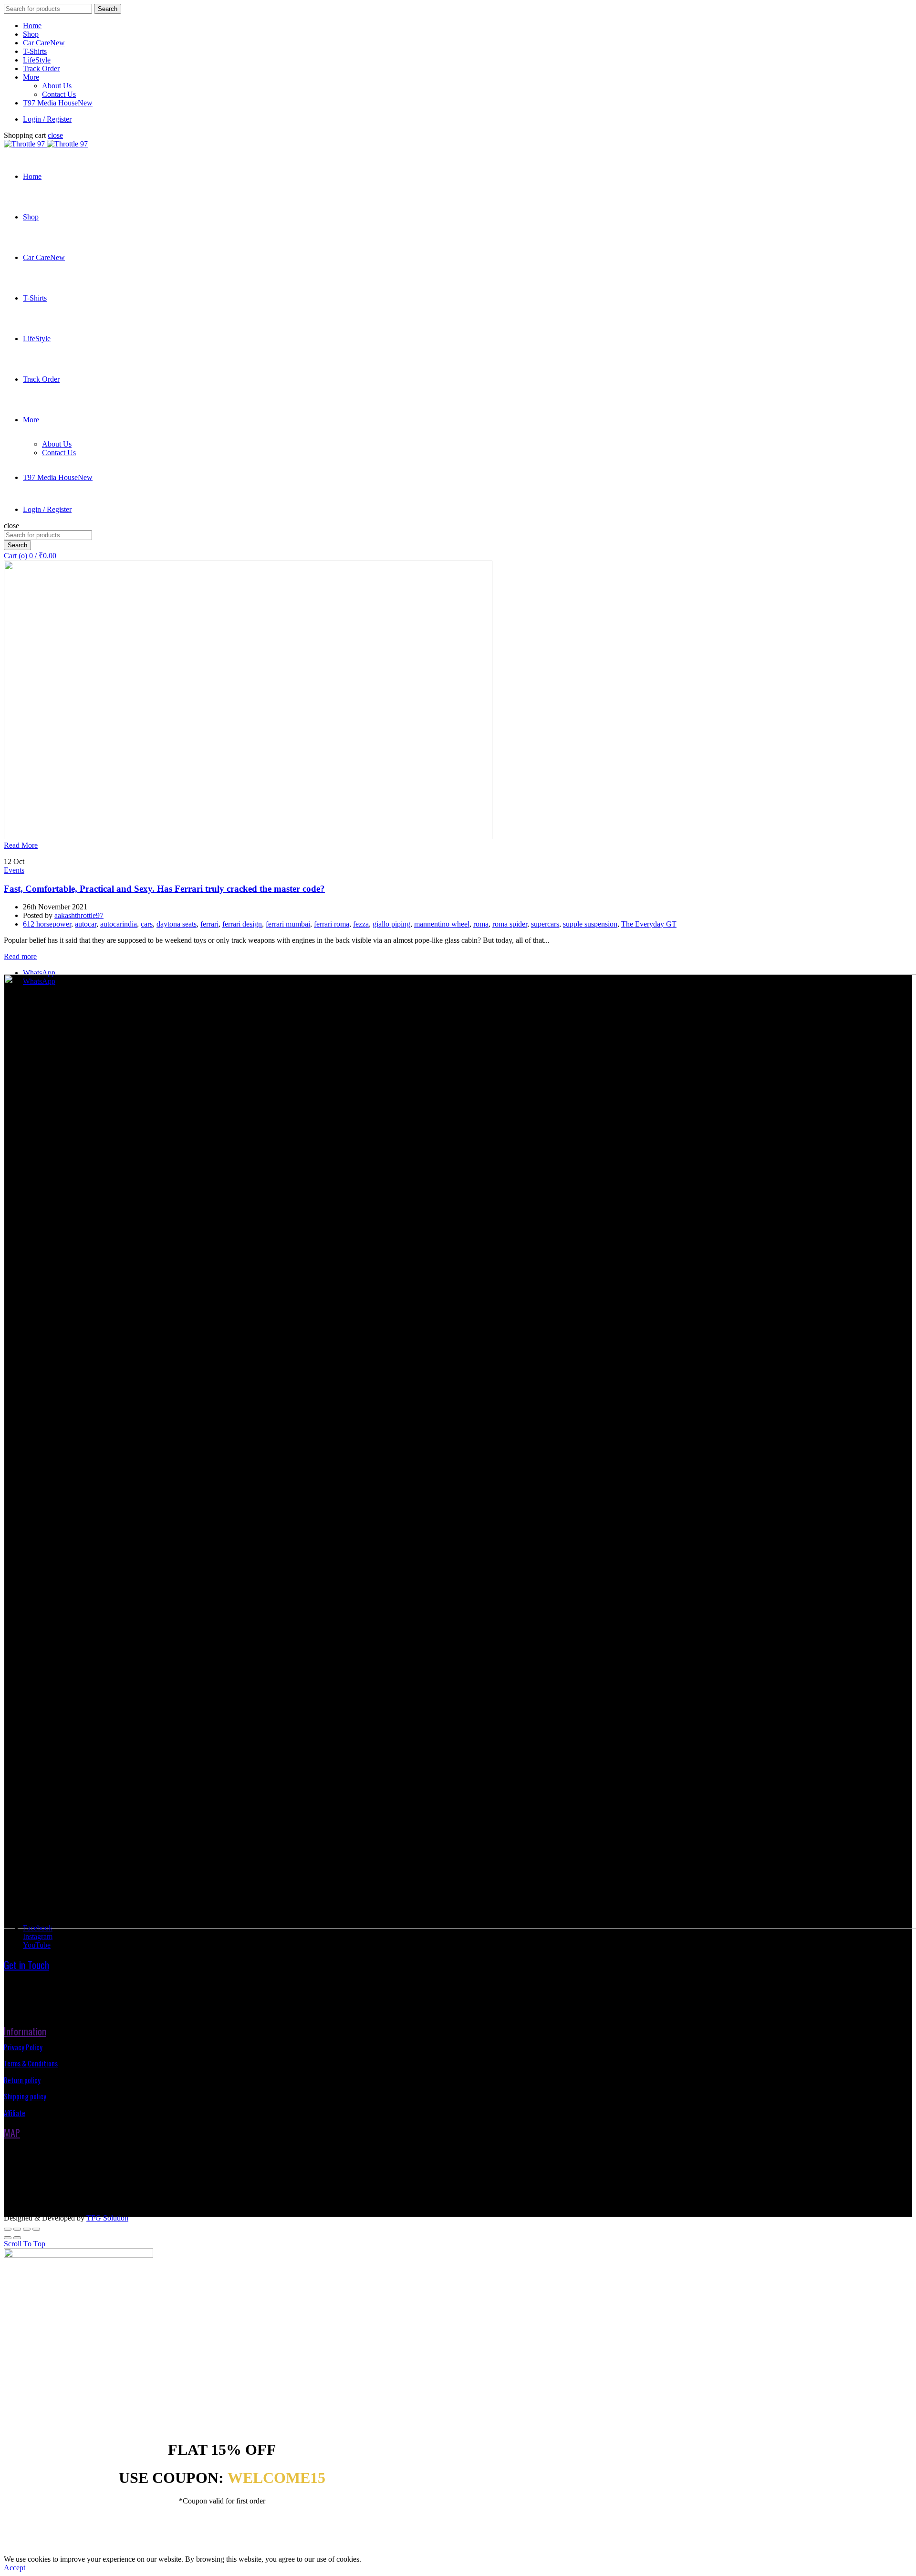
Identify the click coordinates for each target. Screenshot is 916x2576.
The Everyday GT (649, 924)
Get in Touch (26, 1965)
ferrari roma (332, 924)
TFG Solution (107, 2218)
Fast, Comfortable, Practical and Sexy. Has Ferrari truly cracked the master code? (164, 889)
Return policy (22, 2080)
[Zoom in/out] (36, 2229)
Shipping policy (25, 2096)
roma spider (510, 924)
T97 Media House (58, 103)
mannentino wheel (442, 924)
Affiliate (15, 2113)
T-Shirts (35, 51)
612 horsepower (47, 924)
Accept (15, 2568)
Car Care (44, 43)
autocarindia (119, 924)
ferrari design (242, 924)
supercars (545, 924)
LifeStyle (37, 60)
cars (147, 924)
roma (481, 924)
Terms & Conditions (31, 2063)
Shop (31, 34)
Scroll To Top (25, 2244)
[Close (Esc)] (8, 2229)
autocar (86, 924)
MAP (12, 2133)
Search (108, 9)
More (31, 77)
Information (25, 2031)
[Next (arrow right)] (17, 2238)
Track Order (41, 68)
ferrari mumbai (288, 924)
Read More (21, 845)
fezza (361, 924)
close (55, 135)
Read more (20, 956)
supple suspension (590, 924)
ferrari (209, 924)
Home (32, 26)
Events (14, 870)
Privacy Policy (23, 2047)
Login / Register (47, 119)
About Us (57, 86)
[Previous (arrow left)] (8, 2238)
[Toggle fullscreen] (27, 2229)
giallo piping (391, 924)
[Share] (17, 2229)
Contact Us (59, 94)
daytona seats (177, 924)
